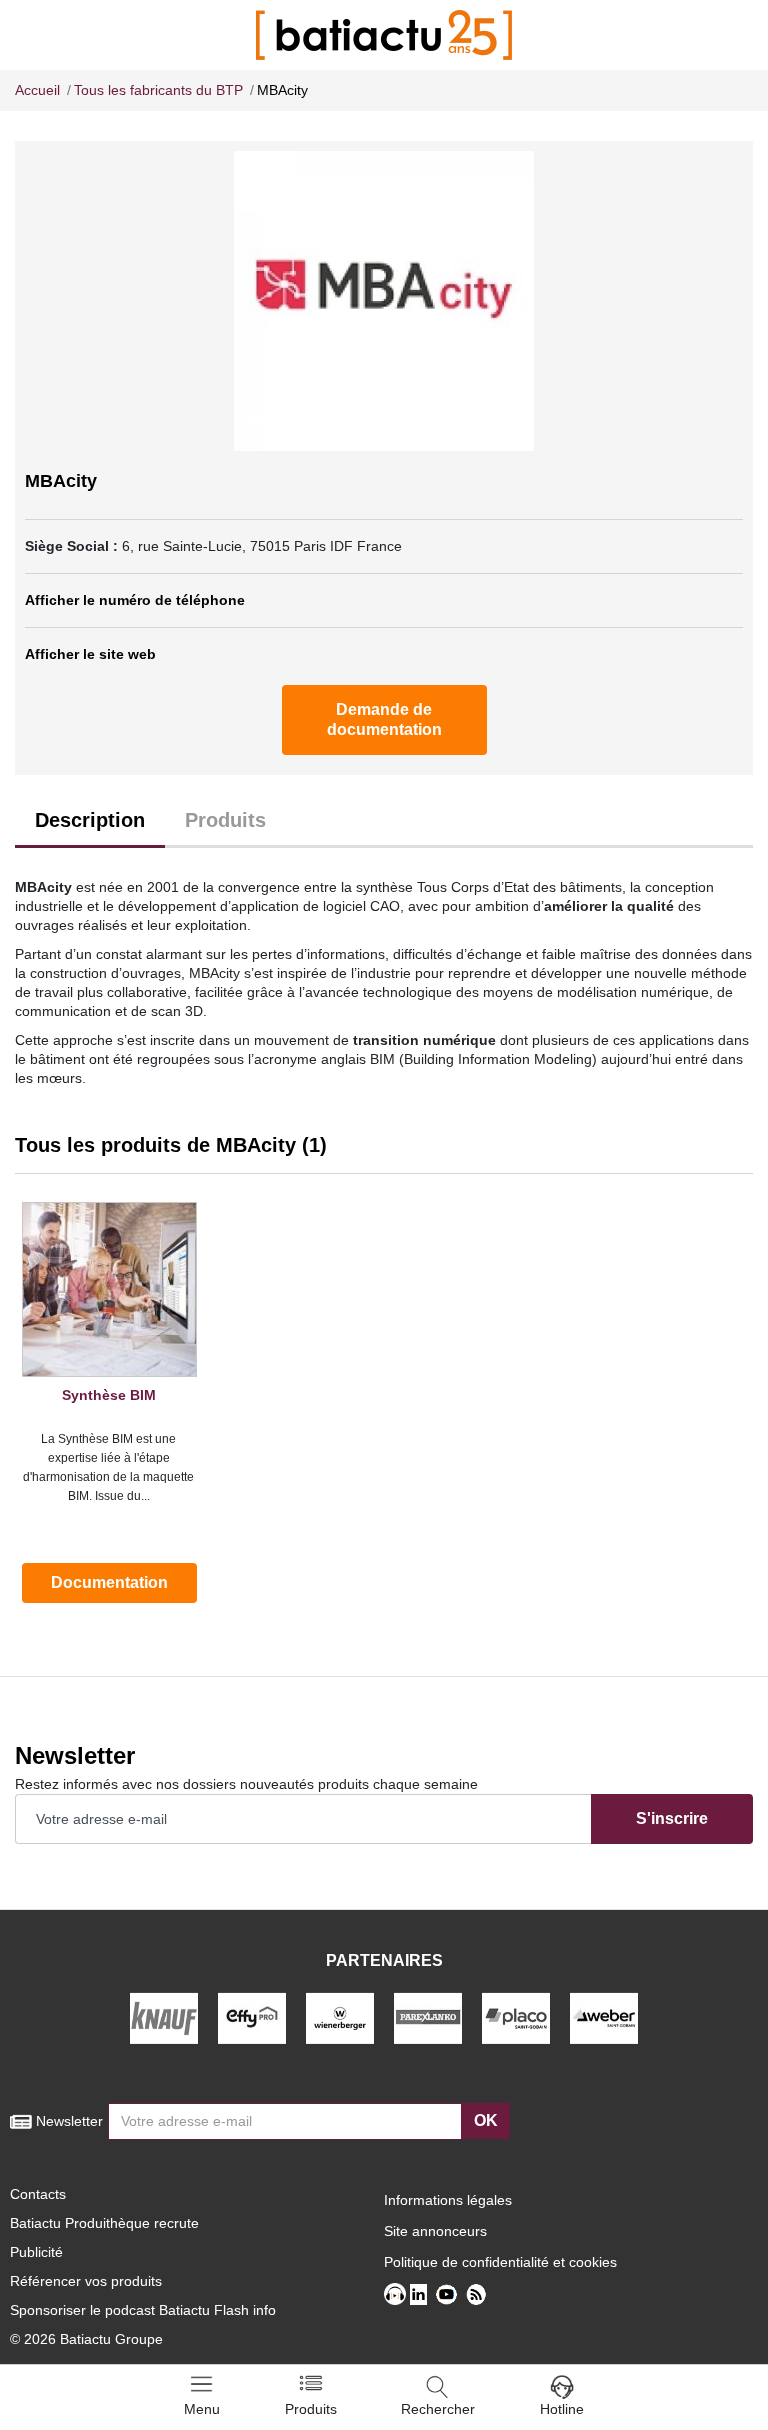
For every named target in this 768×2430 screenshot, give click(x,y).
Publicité (36, 2252)
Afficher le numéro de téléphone (135, 600)
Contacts (38, 2194)
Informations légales (448, 2200)
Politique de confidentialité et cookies (500, 2262)
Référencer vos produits (86, 2281)
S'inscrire (672, 1818)
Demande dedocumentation (384, 719)
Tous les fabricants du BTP (158, 90)
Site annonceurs (435, 2231)
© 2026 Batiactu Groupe (86, 2339)
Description (90, 820)
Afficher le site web (90, 654)
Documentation (109, 1582)
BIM (382, 1059)
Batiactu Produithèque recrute (104, 2223)
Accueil (37, 90)
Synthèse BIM (109, 1395)
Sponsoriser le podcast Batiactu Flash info (143, 2310)
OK (486, 2120)
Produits (225, 820)
